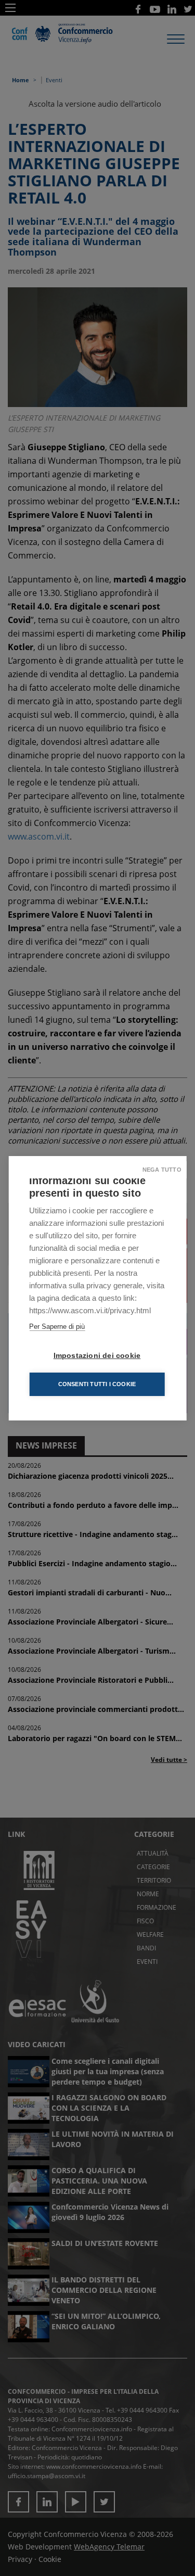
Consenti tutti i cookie (97, 1384)
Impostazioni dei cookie (97, 1356)
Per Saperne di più (57, 1327)
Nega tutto (162, 1170)
